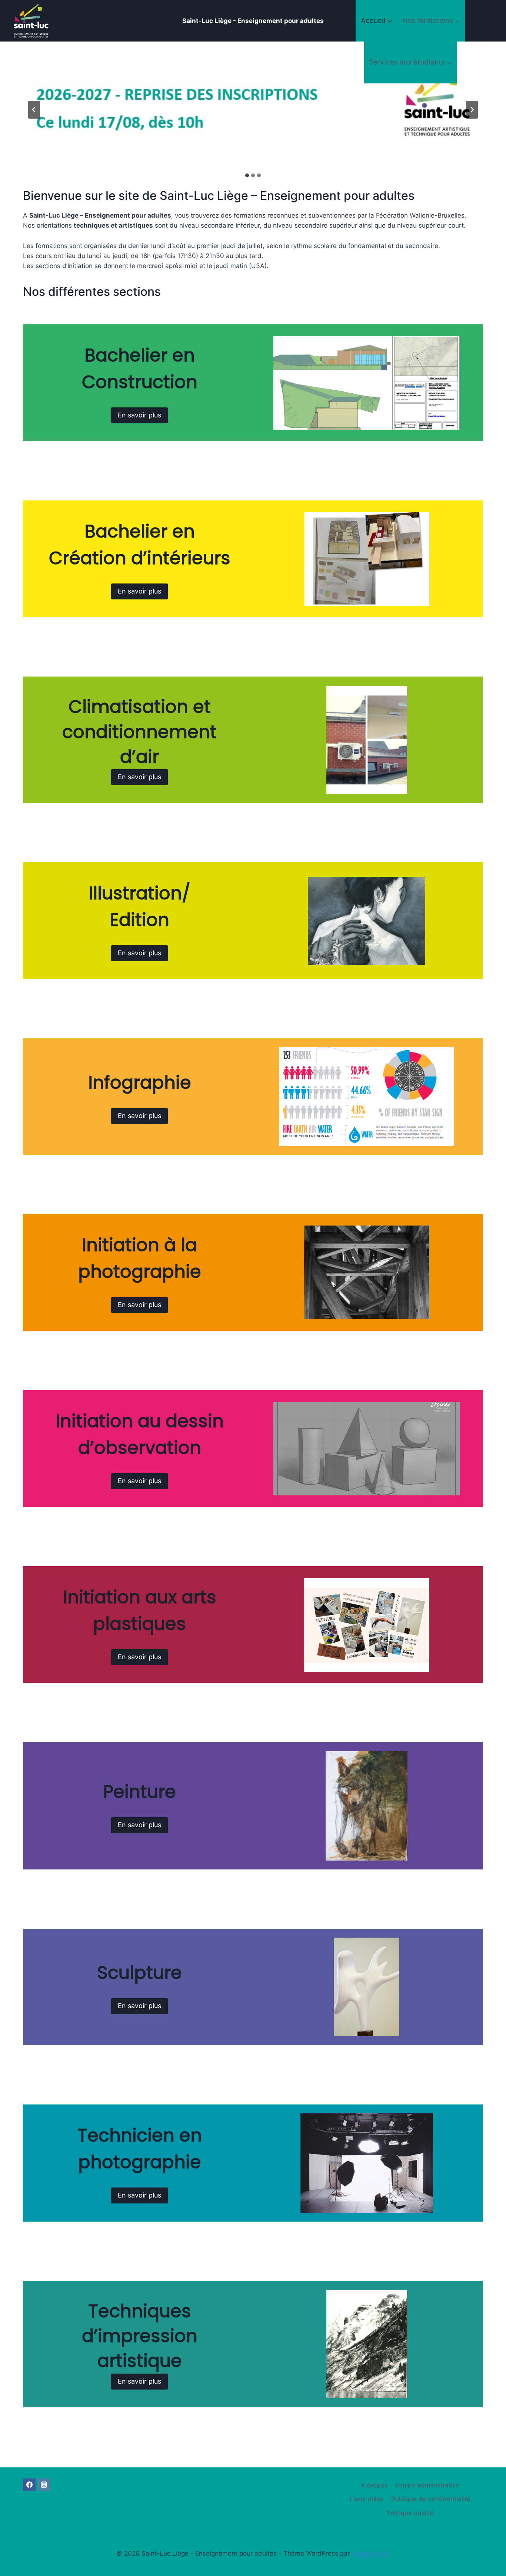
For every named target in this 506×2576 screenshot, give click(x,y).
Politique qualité (410, 2513)
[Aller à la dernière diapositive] (34, 110)
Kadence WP (371, 2553)
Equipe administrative (427, 2485)
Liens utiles (367, 2499)
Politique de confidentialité (431, 2499)
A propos (374, 2485)
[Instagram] (44, 2485)
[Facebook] (29, 2485)
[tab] (247, 175)
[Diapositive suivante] (472, 110)
